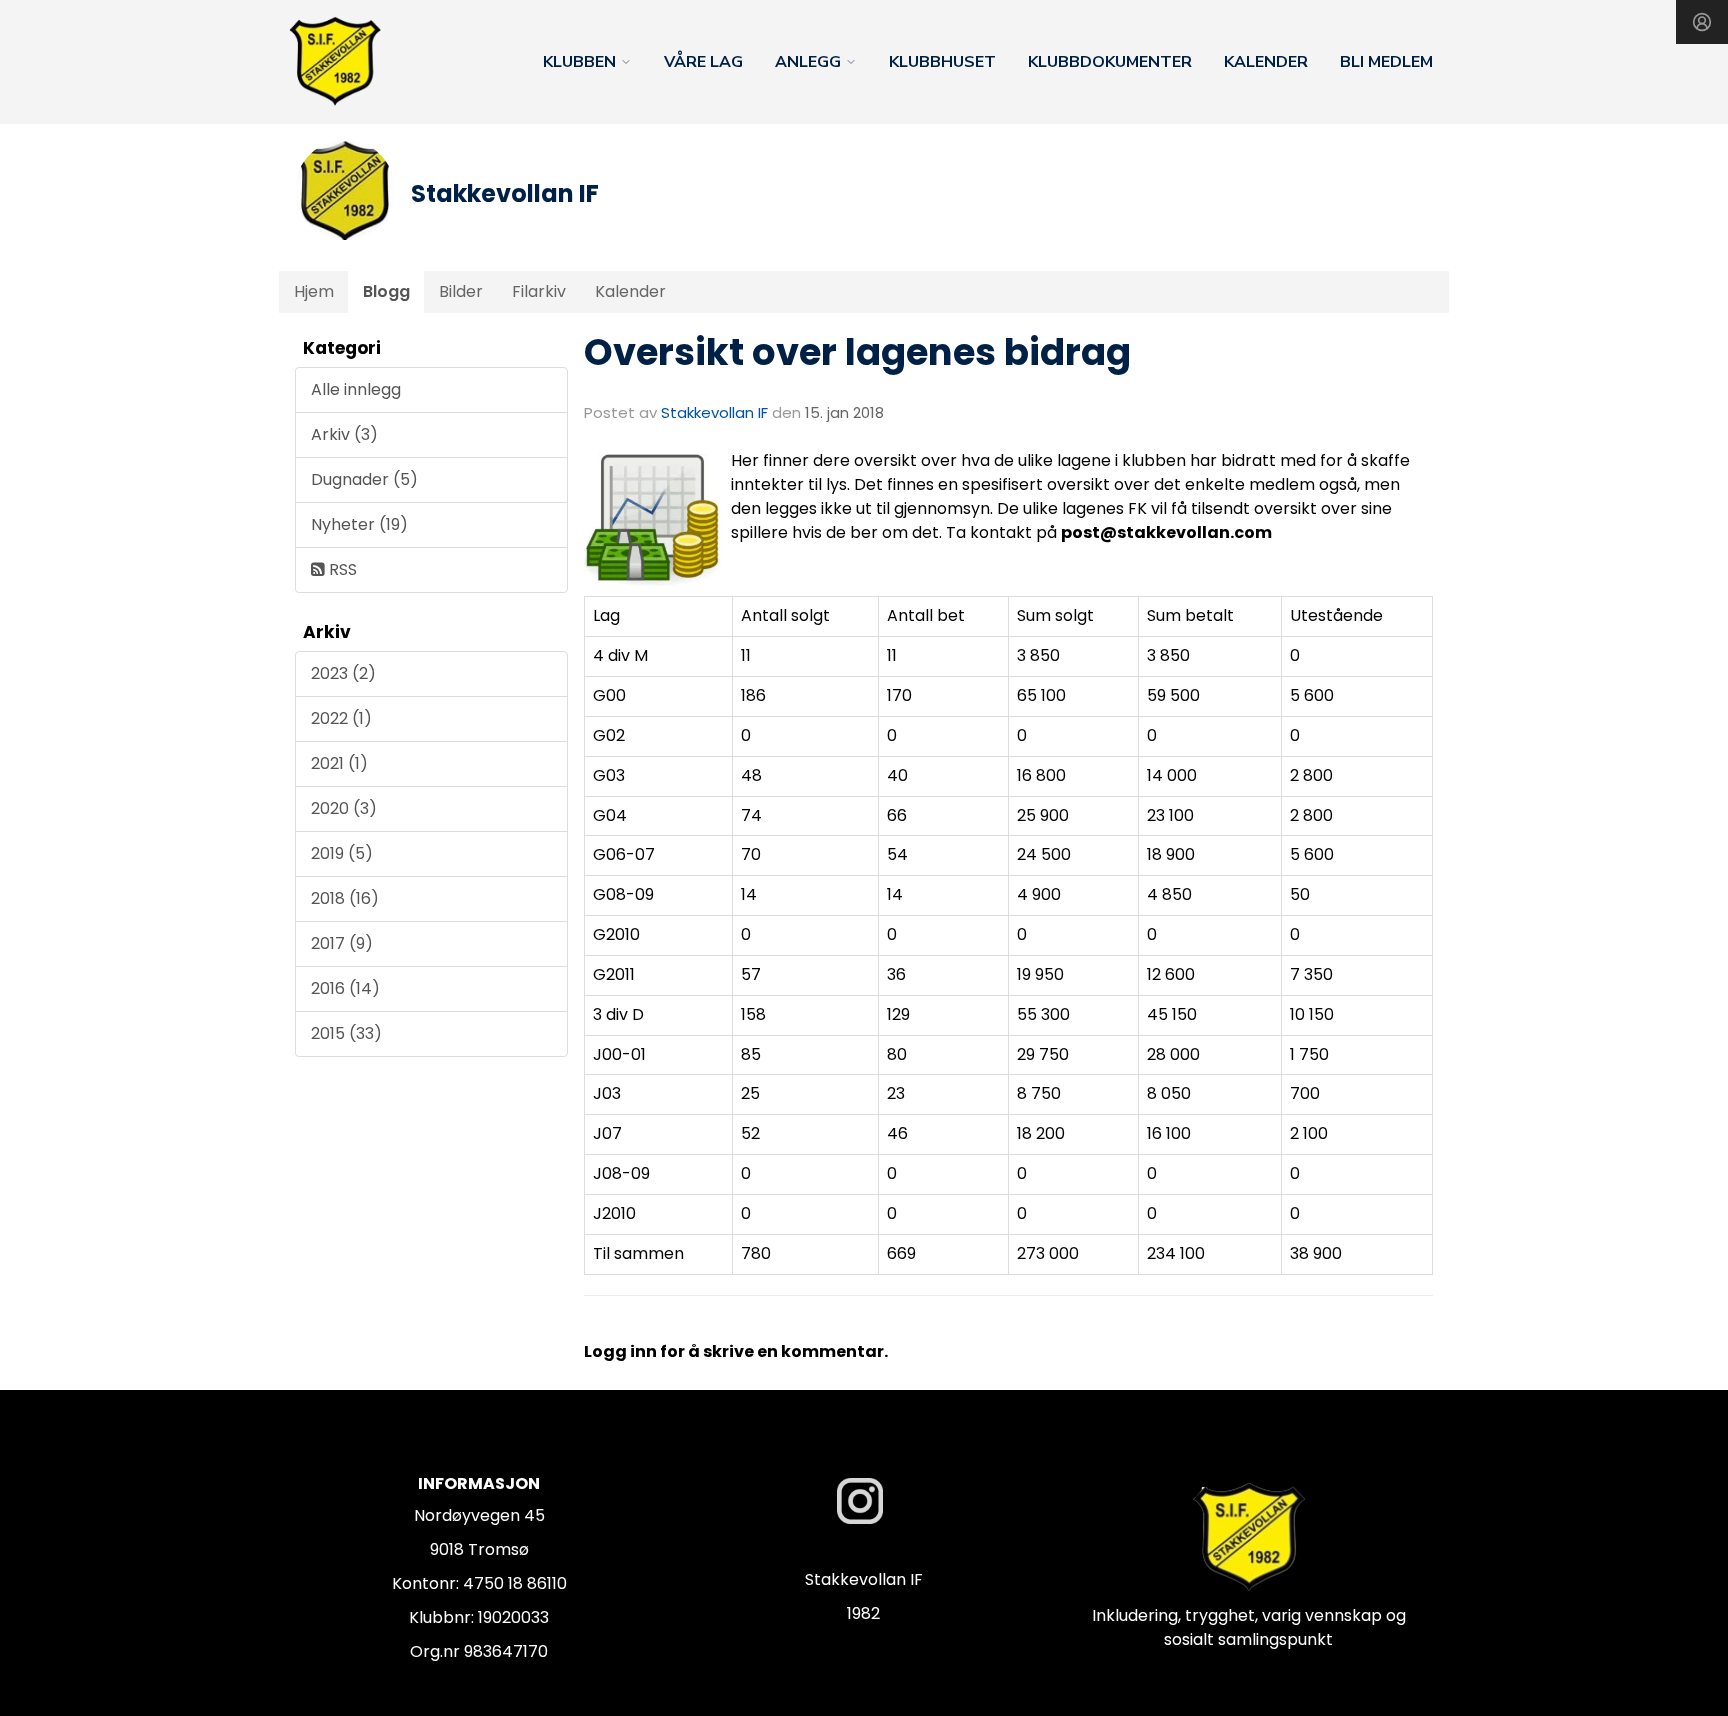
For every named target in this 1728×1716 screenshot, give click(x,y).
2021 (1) (339, 763)
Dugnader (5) (364, 479)
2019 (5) (342, 853)
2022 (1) (341, 718)
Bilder (461, 291)
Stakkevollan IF (714, 412)
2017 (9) (342, 943)
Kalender (1266, 62)
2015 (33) (346, 1033)
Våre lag (703, 62)
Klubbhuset (942, 62)
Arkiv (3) (344, 434)
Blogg (386, 291)
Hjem (314, 291)
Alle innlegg (356, 389)
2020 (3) (344, 808)
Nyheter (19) (359, 524)
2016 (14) (345, 988)
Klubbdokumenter (1110, 62)
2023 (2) (343, 673)
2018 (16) (345, 898)
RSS (341, 569)
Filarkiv (539, 291)
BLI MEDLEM (1386, 62)
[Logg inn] (1702, 22)
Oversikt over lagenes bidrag (857, 352)
